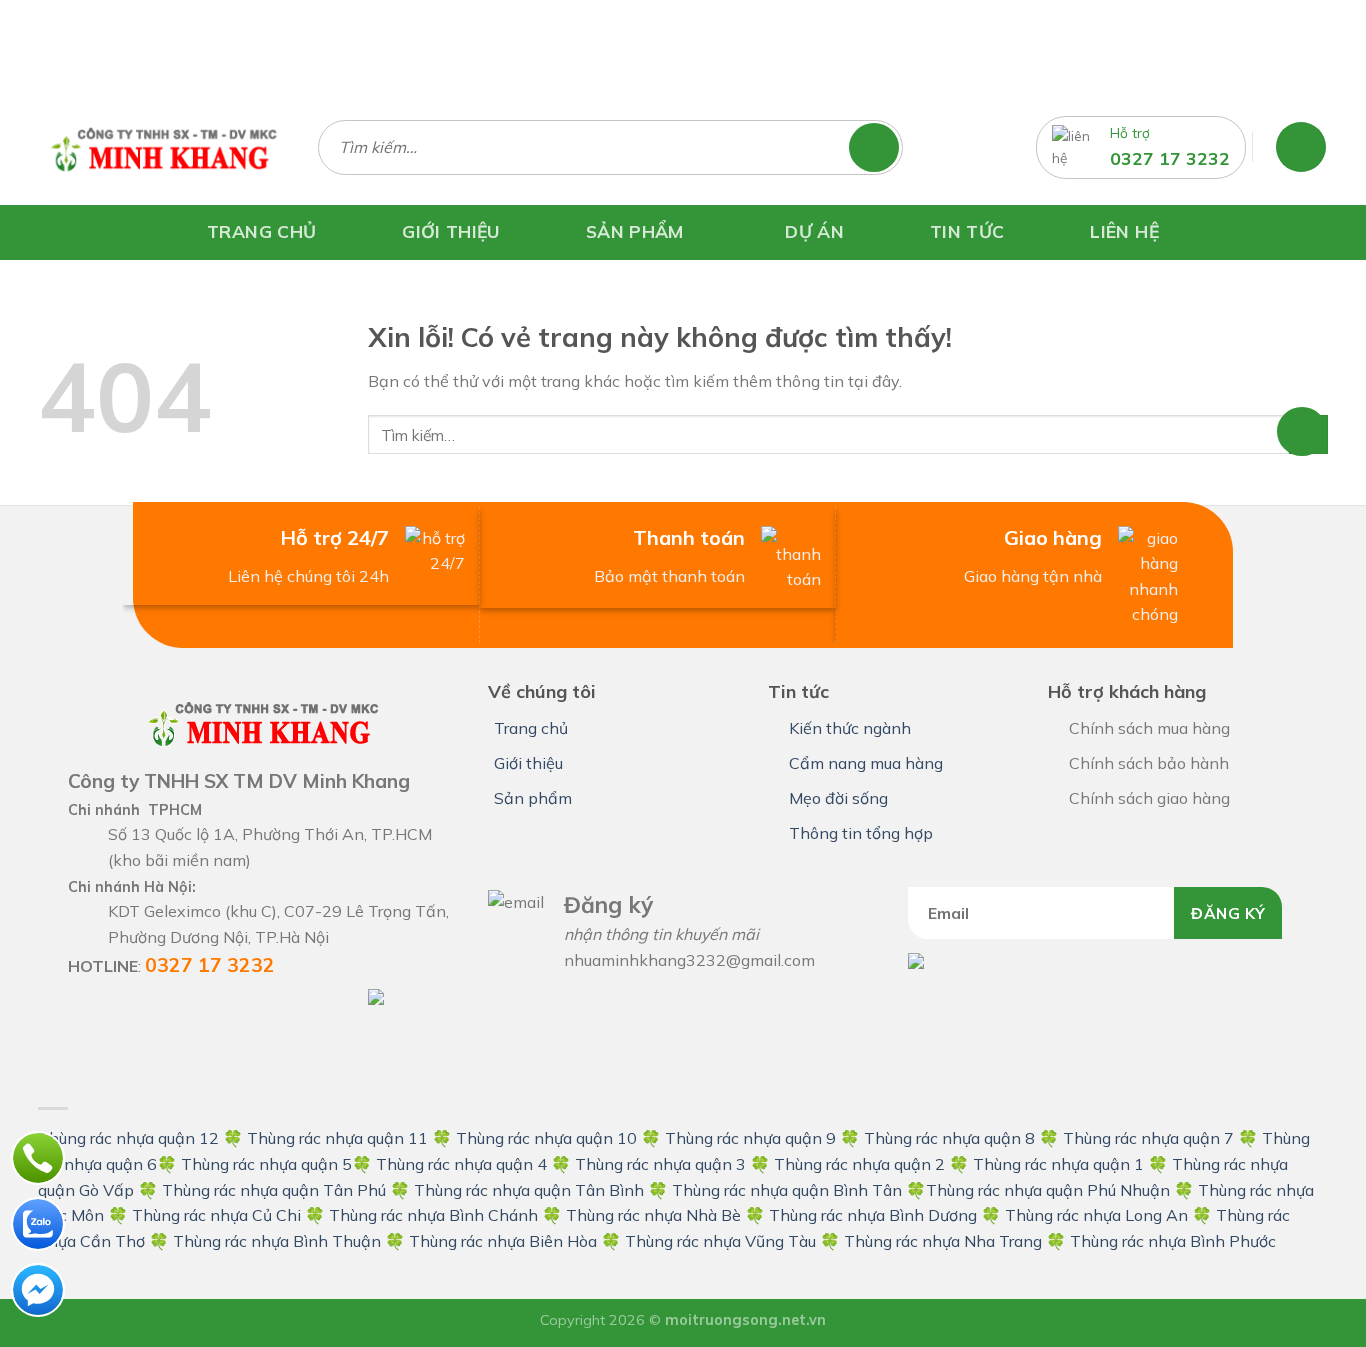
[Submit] (1308, 434)
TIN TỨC (967, 231)
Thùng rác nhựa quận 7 (1148, 1138)
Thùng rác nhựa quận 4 (461, 1164)
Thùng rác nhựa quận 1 (1058, 1164)
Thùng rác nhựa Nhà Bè (653, 1215)
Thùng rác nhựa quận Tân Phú (274, 1190)
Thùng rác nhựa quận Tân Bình (529, 1190)
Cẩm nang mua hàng (866, 763)
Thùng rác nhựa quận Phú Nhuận (1048, 1190)
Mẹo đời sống (838, 798)
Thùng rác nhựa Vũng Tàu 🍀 (734, 1241)
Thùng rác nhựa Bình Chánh (433, 1215)
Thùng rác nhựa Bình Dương (873, 1215)
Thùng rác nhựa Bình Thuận (277, 1241)
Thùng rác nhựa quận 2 (859, 1164)
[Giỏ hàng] (1301, 147)
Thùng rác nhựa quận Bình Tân (785, 1190)
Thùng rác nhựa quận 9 (750, 1138)
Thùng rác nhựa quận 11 (337, 1138)
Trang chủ (531, 728)
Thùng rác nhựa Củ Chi (216, 1215)
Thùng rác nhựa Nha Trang (943, 1241)
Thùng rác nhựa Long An (1096, 1215)
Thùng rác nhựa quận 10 (546, 1138)
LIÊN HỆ (1124, 231)
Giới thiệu (528, 763)
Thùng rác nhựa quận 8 (951, 1138)
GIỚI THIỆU (451, 231)
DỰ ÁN (814, 231)
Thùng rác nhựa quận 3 (660, 1164)
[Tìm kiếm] (883, 147)
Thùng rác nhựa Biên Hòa (503, 1241)
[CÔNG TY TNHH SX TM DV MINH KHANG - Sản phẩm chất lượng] (163, 147)
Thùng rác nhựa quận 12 (128, 1138)
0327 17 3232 (1170, 158)
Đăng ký (1228, 913)
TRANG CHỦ (261, 231)
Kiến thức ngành (850, 728)
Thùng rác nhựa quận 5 (266, 1164)
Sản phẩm (533, 798)
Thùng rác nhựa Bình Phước (1173, 1241)
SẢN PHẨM (635, 230)
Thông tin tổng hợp (861, 833)
